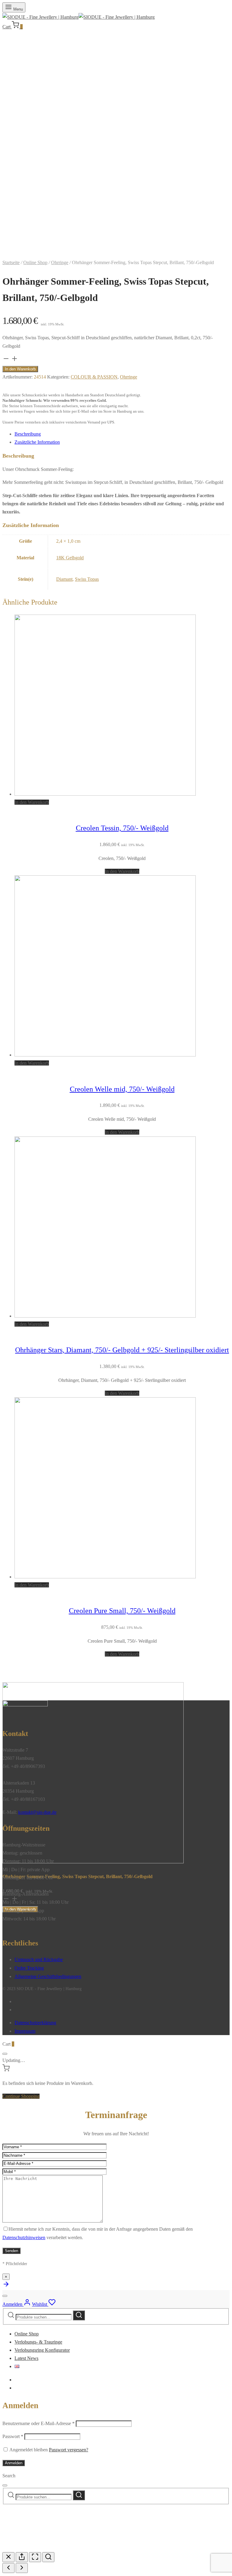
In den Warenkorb (20, 369)
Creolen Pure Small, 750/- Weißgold (122, 1611)
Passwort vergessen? (69, 2450)
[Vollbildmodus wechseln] (35, 2557)
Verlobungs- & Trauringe (38, 2342)
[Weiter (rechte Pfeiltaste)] (22, 2568)
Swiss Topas (87, 579)
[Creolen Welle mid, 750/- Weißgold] (105, 1055)
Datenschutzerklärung (35, 2023)
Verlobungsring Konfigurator (42, 2350)
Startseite (11, 262)
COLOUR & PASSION (94, 377)
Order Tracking (29, 1968)
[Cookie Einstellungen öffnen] (48, 2548)
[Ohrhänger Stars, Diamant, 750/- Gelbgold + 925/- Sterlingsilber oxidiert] (105, 1316)
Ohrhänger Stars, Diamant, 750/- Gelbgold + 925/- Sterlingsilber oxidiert (122, 1350)
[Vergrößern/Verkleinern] (48, 2557)
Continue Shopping (21, 2096)
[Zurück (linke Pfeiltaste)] (8, 2568)
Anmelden (14, 2463)
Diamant (64, 579)
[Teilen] (22, 2557)
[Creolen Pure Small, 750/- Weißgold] (105, 1577)
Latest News (26, 2358)
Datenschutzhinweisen (24, 2237)
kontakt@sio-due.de (37, 1812)
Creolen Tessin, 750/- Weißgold (122, 828)
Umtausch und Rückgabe (39, 1959)
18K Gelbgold (70, 558)
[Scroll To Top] (6, 2286)
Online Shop (35, 262)
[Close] (5, 2054)
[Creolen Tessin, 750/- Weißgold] (105, 794)
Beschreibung (28, 434)
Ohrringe (60, 262)
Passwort (13, 2436)
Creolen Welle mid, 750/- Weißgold (122, 1089)
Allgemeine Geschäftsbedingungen (48, 1976)
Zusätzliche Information (37, 442)
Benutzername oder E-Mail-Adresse (39, 2423)
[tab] (122, 434)
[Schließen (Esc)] (8, 2557)
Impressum (25, 2031)
